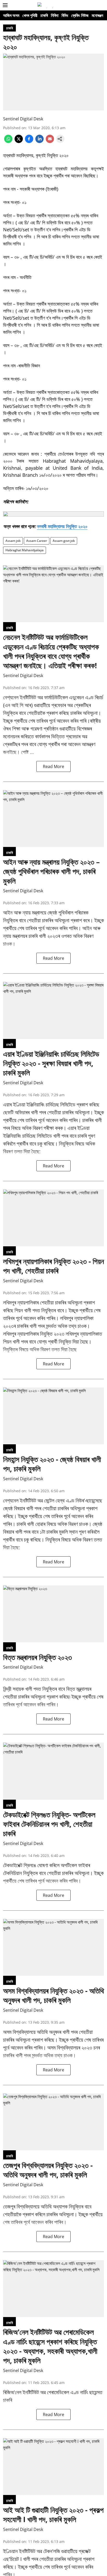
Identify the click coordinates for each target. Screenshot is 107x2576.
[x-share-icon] (19, 141)
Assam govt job (64, 541)
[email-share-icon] (50, 141)
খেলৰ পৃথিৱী (30, 15)
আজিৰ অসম (11, 15)
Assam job (13, 541)
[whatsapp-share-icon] (8, 141)
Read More (53, 766)
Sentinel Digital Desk (23, 119)
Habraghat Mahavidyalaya (25, 550)
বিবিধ (65, 15)
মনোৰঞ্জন (97, 15)
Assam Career (37, 541)
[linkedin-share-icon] (39, 141)
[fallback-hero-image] (53, 594)
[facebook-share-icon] (29, 141)
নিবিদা (55, 15)
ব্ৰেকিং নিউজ (80, 15)
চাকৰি (44, 15)
